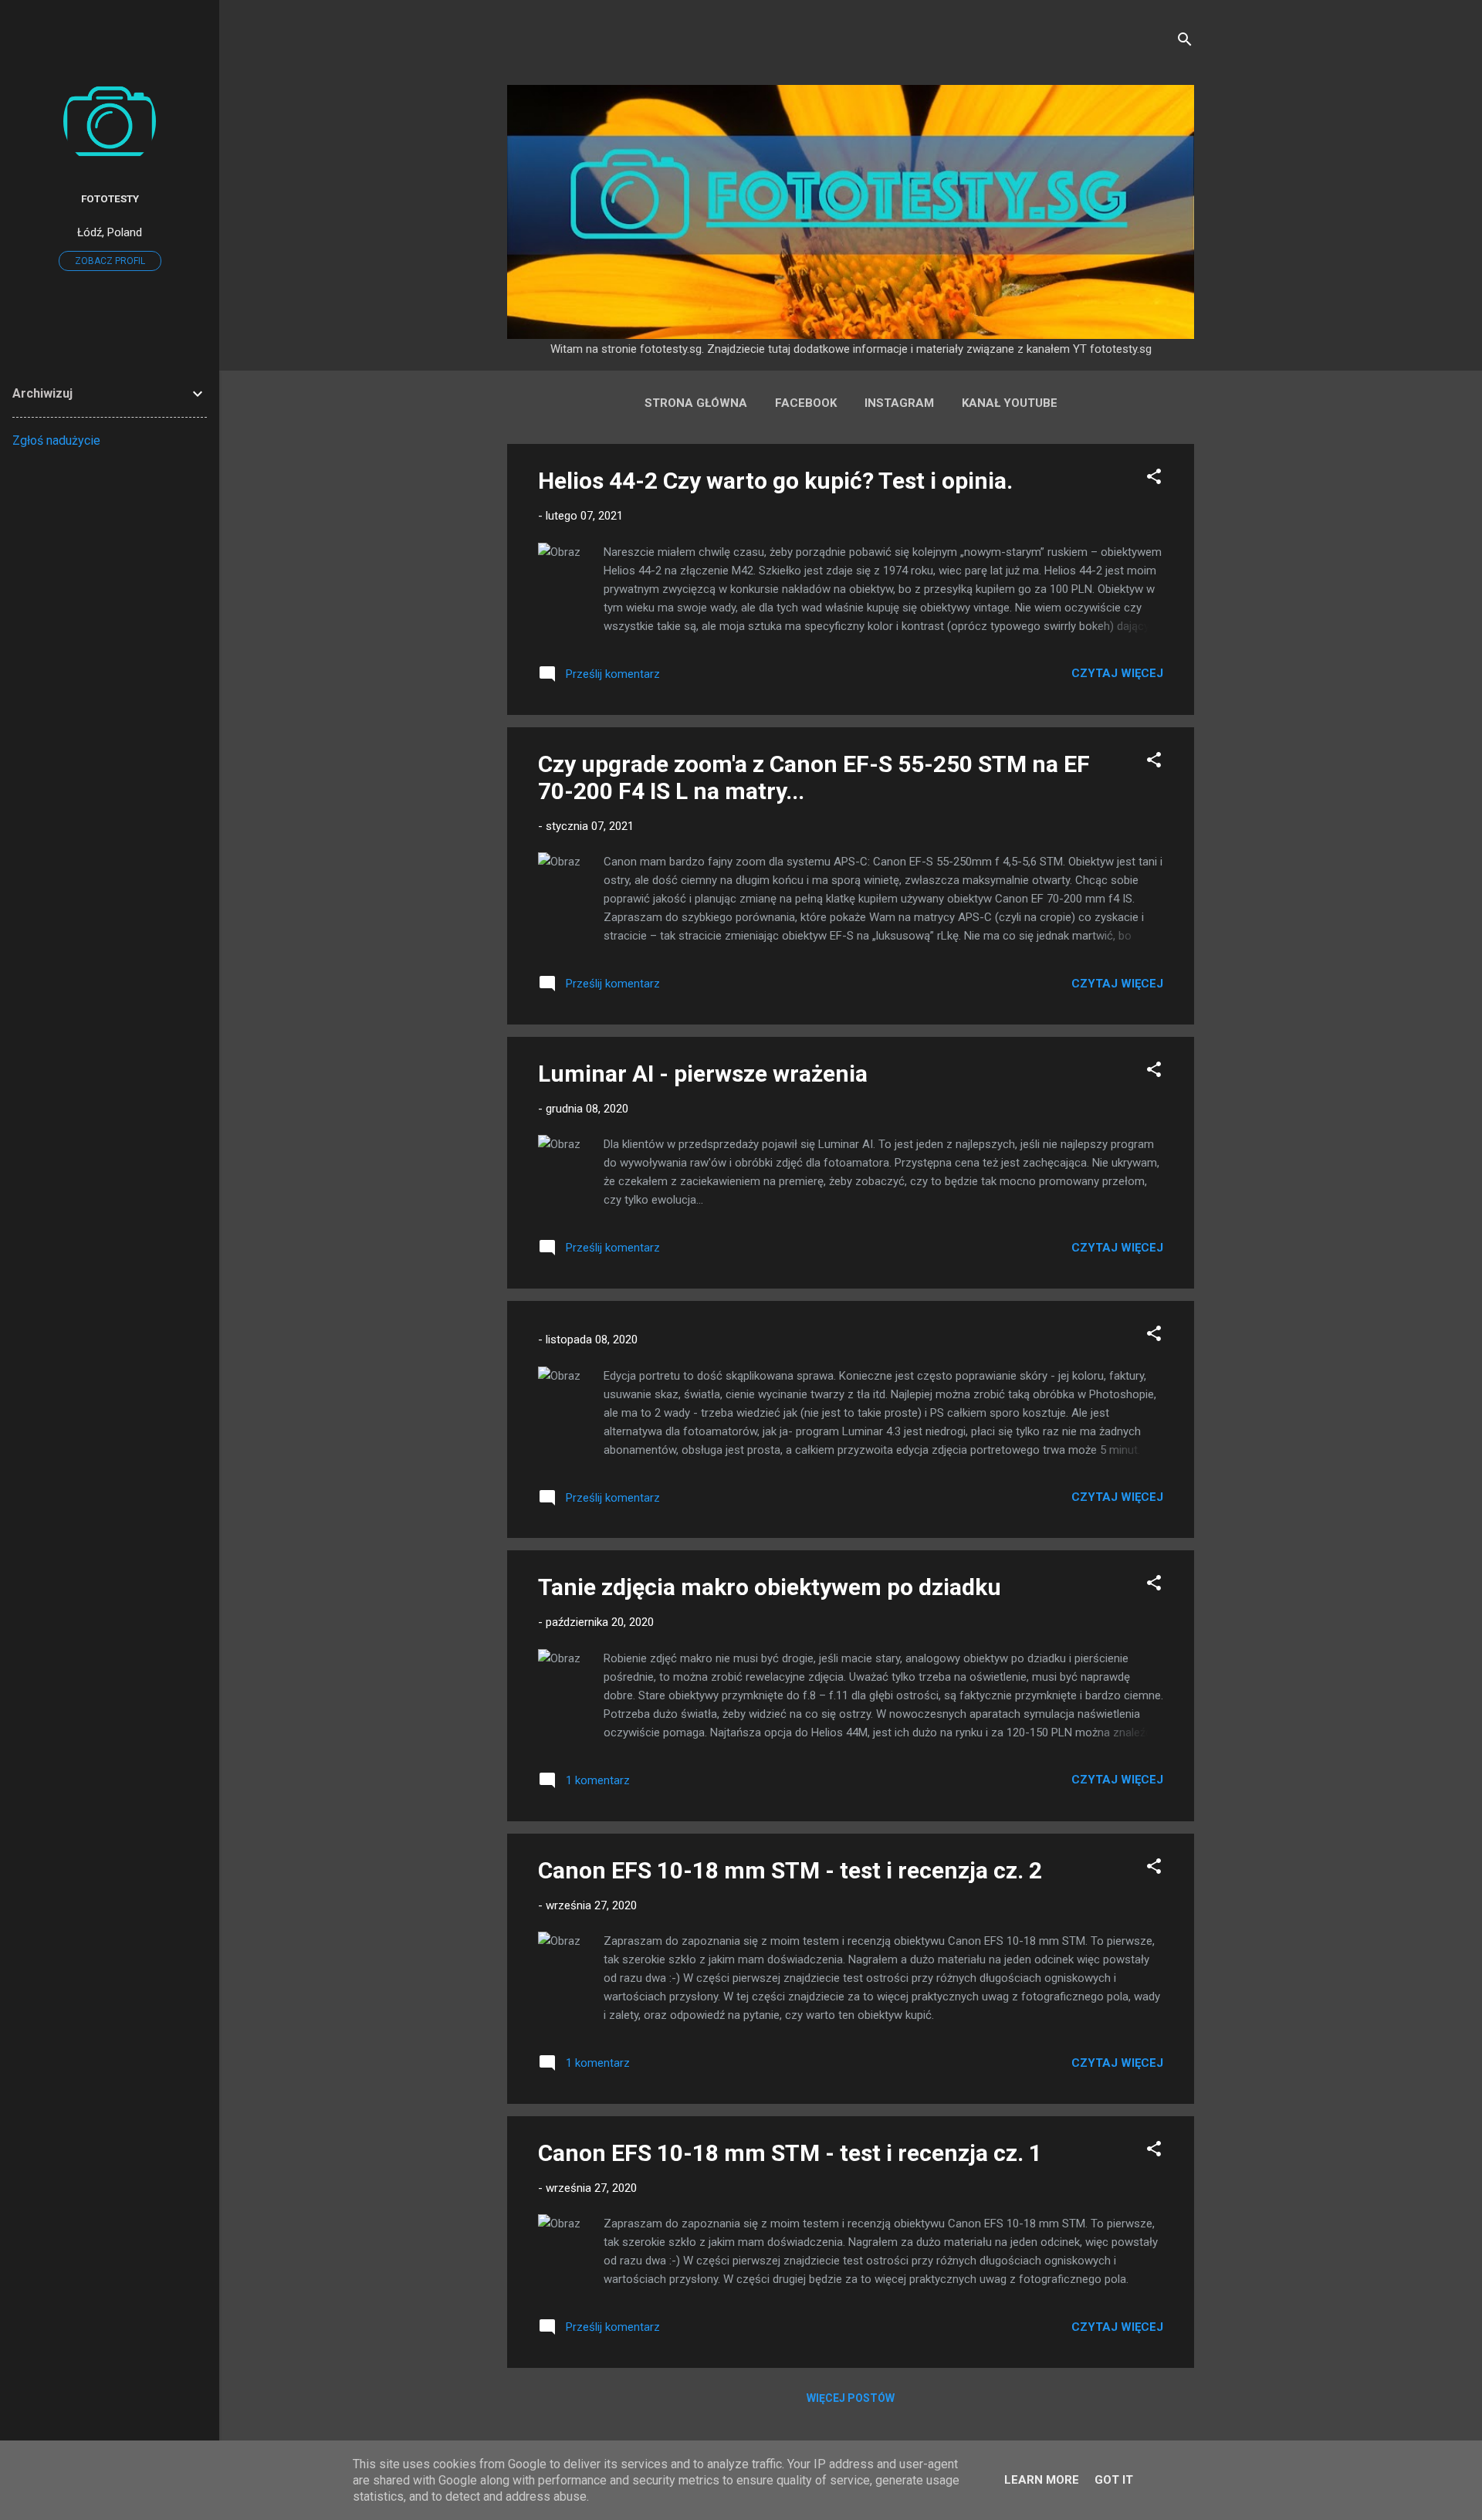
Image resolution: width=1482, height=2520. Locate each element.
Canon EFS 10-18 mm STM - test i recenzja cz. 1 (790, 2153)
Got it (1114, 2480)
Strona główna (696, 403)
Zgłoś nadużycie (56, 440)
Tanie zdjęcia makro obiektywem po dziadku (770, 1587)
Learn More (1042, 2480)
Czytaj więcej (1117, 673)
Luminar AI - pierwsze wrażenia (703, 1074)
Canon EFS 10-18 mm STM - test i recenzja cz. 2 (790, 1870)
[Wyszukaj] (1185, 42)
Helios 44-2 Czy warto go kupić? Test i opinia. (775, 481)
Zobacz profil (110, 261)
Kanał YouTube (1010, 403)
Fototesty (110, 198)
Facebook (806, 403)
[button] (1154, 479)
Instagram (899, 403)
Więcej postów (851, 2398)
